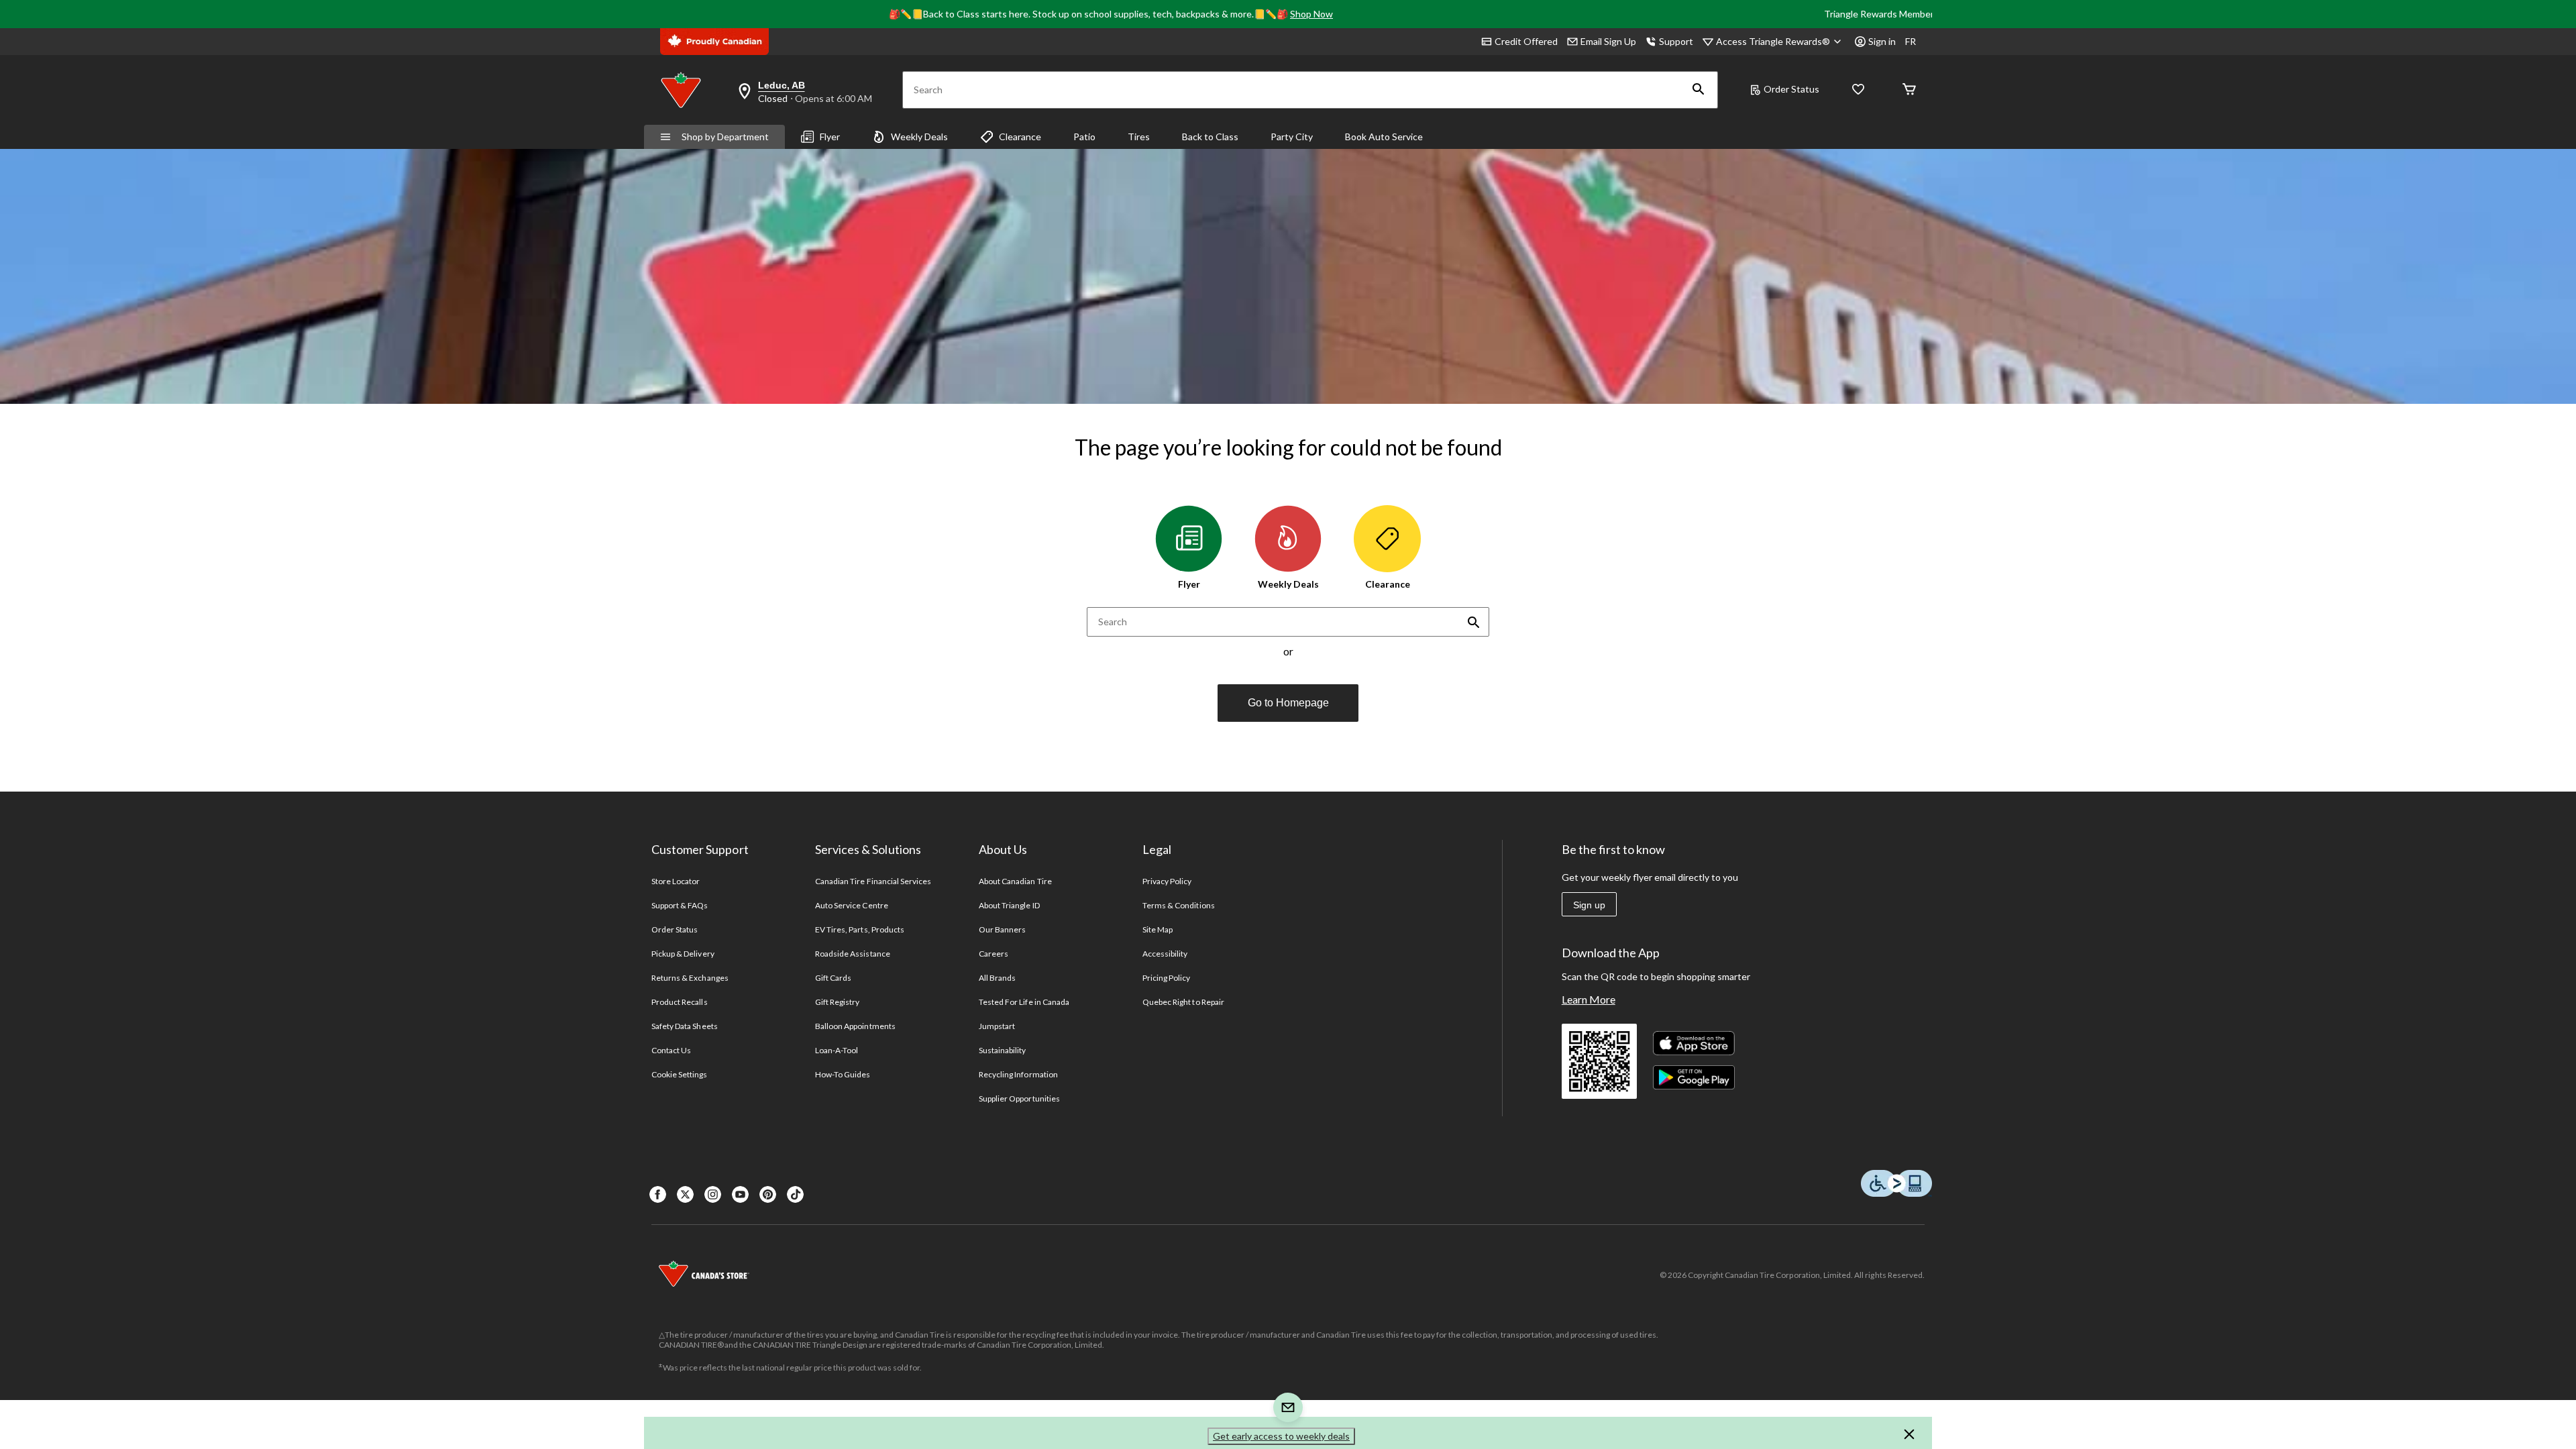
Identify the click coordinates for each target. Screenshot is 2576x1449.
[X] (685, 1194)
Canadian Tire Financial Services (873, 881)
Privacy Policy (1167, 881)
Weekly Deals (919, 137)
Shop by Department (725, 137)
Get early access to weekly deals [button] (1281, 1436)
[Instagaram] (713, 1194)
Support (1676, 41)
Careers (994, 954)
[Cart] (1909, 90)
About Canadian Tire (1015, 881)
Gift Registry (838, 1002)
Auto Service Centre (852, 905)
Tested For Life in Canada (1024, 1002)
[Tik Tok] (795, 1194)
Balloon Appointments (855, 1026)
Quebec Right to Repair (1183, 1002)
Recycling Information (1018, 1074)
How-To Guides (843, 1074)
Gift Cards (833, 978)
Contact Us (671, 1050)
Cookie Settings (679, 1074)
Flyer (830, 137)
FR (1911, 41)
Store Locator (676, 881)
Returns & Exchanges (690, 978)
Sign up (1589, 905)
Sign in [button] (1882, 41)
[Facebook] (658, 1194)
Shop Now (1311, 14)
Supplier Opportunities (1019, 1098)
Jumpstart (997, 1026)
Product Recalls (680, 1002)
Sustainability (1003, 1050)
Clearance (1020, 137)
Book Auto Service (1384, 137)
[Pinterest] (768, 1194)
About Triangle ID (1009, 905)
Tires (1139, 137)
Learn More (1589, 999)
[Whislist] (1858, 90)
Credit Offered (1526, 41)
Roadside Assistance (853, 954)
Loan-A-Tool (837, 1050)
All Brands (997, 978)
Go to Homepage (1288, 703)
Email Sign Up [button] (1608, 41)
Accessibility (1165, 954)
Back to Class (1210, 137)
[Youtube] (740, 1194)
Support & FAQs (680, 905)
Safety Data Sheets (685, 1026)
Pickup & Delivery (683, 954)
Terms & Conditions (1179, 905)
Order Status (1791, 89)
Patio (1084, 137)
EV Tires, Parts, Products (860, 929)
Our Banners (1002, 929)
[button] (1699, 90)
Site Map (1158, 929)
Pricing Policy (1167, 978)
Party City (1292, 137)
